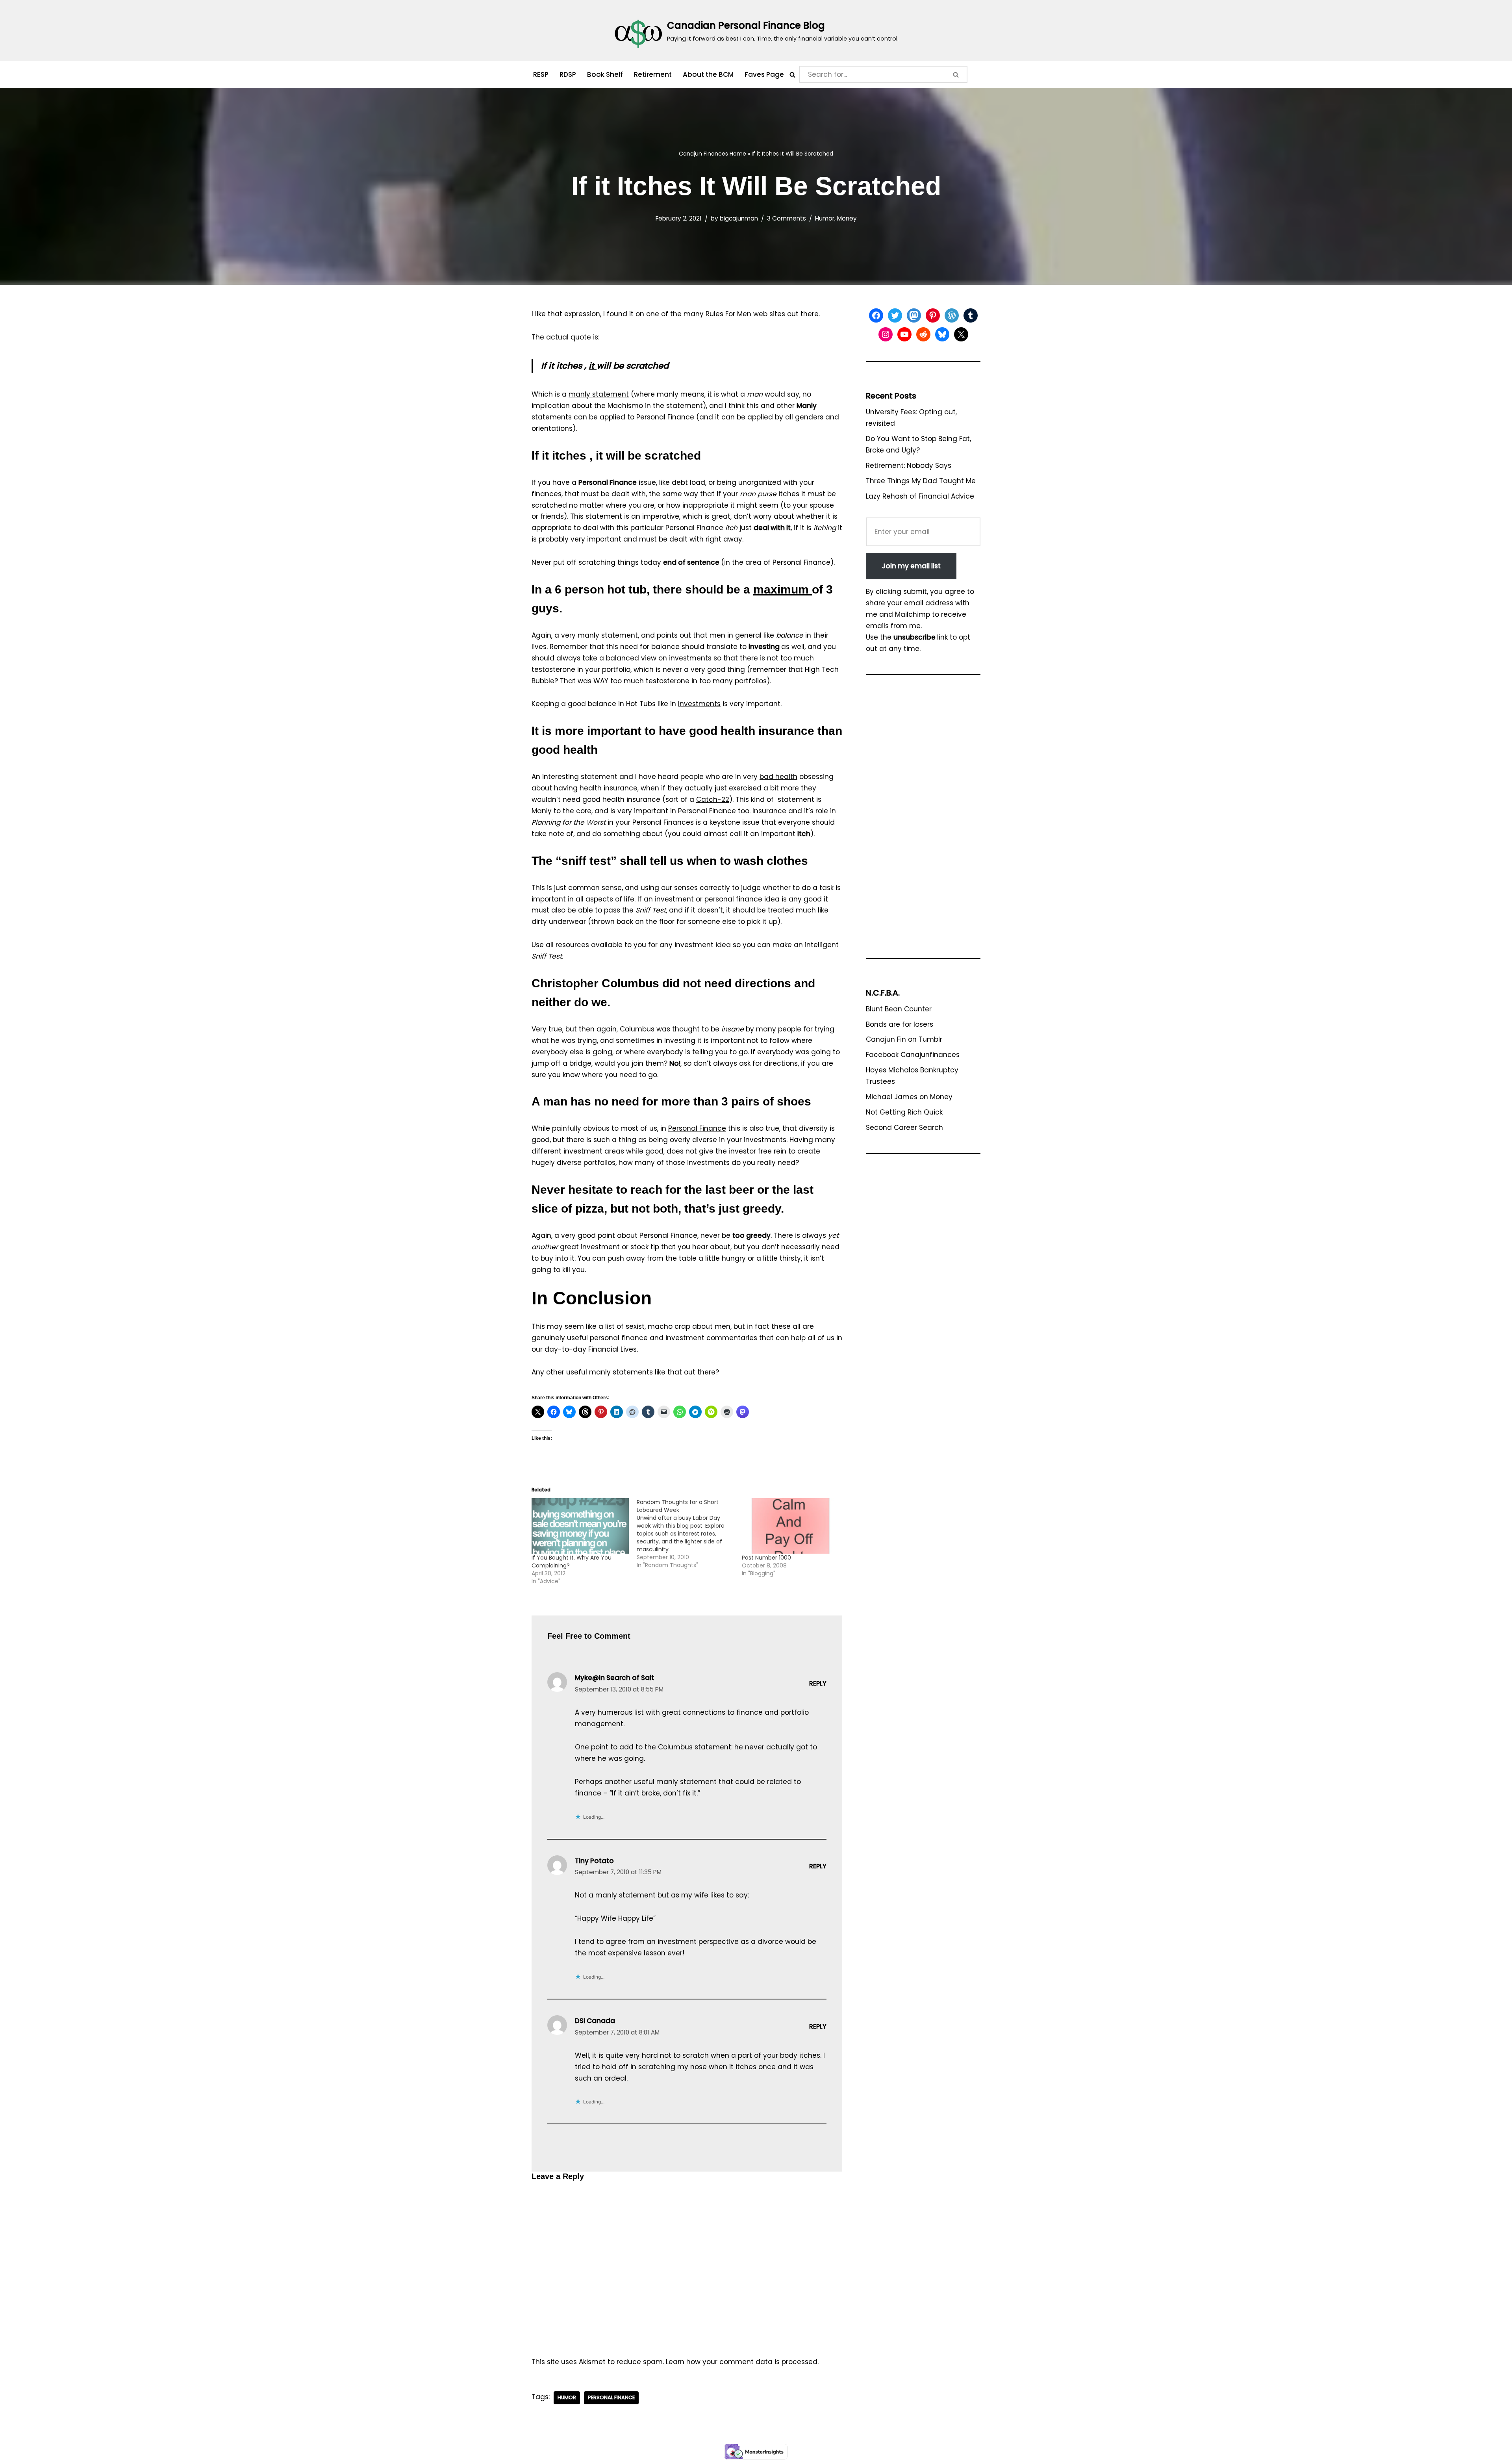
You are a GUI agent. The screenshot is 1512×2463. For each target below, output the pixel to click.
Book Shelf (605, 74)
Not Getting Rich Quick (904, 1112)
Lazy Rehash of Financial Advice (920, 496)
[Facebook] (876, 315)
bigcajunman (739, 218)
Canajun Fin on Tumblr (904, 1039)
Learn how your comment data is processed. (742, 2362)
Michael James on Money (909, 1097)
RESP (541, 74)
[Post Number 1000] (790, 1526)
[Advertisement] (923, 820)
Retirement (653, 74)
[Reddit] (923, 334)
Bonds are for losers (900, 1024)
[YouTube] (904, 334)
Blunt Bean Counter (899, 1009)
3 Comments (787, 218)
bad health (778, 777)
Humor (825, 218)
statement (599, 394)
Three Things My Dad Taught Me (921, 481)
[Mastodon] (914, 315)
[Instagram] (886, 334)
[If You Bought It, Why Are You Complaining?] (580, 1526)
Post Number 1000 (766, 1558)
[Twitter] (895, 315)
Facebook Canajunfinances (913, 1055)
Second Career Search (904, 1128)
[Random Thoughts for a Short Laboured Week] (689, 1534)
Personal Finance (697, 1128)
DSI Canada (595, 2021)
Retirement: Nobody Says (909, 466)
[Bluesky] (942, 334)
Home (738, 154)
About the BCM (708, 74)
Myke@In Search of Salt (614, 1678)
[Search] (792, 75)
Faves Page (764, 74)
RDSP (568, 74)
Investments (699, 704)
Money (847, 218)
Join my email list (911, 566)
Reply (818, 1683)
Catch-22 (713, 799)
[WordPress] (952, 315)
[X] (961, 334)
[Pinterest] (933, 315)
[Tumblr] (971, 315)
